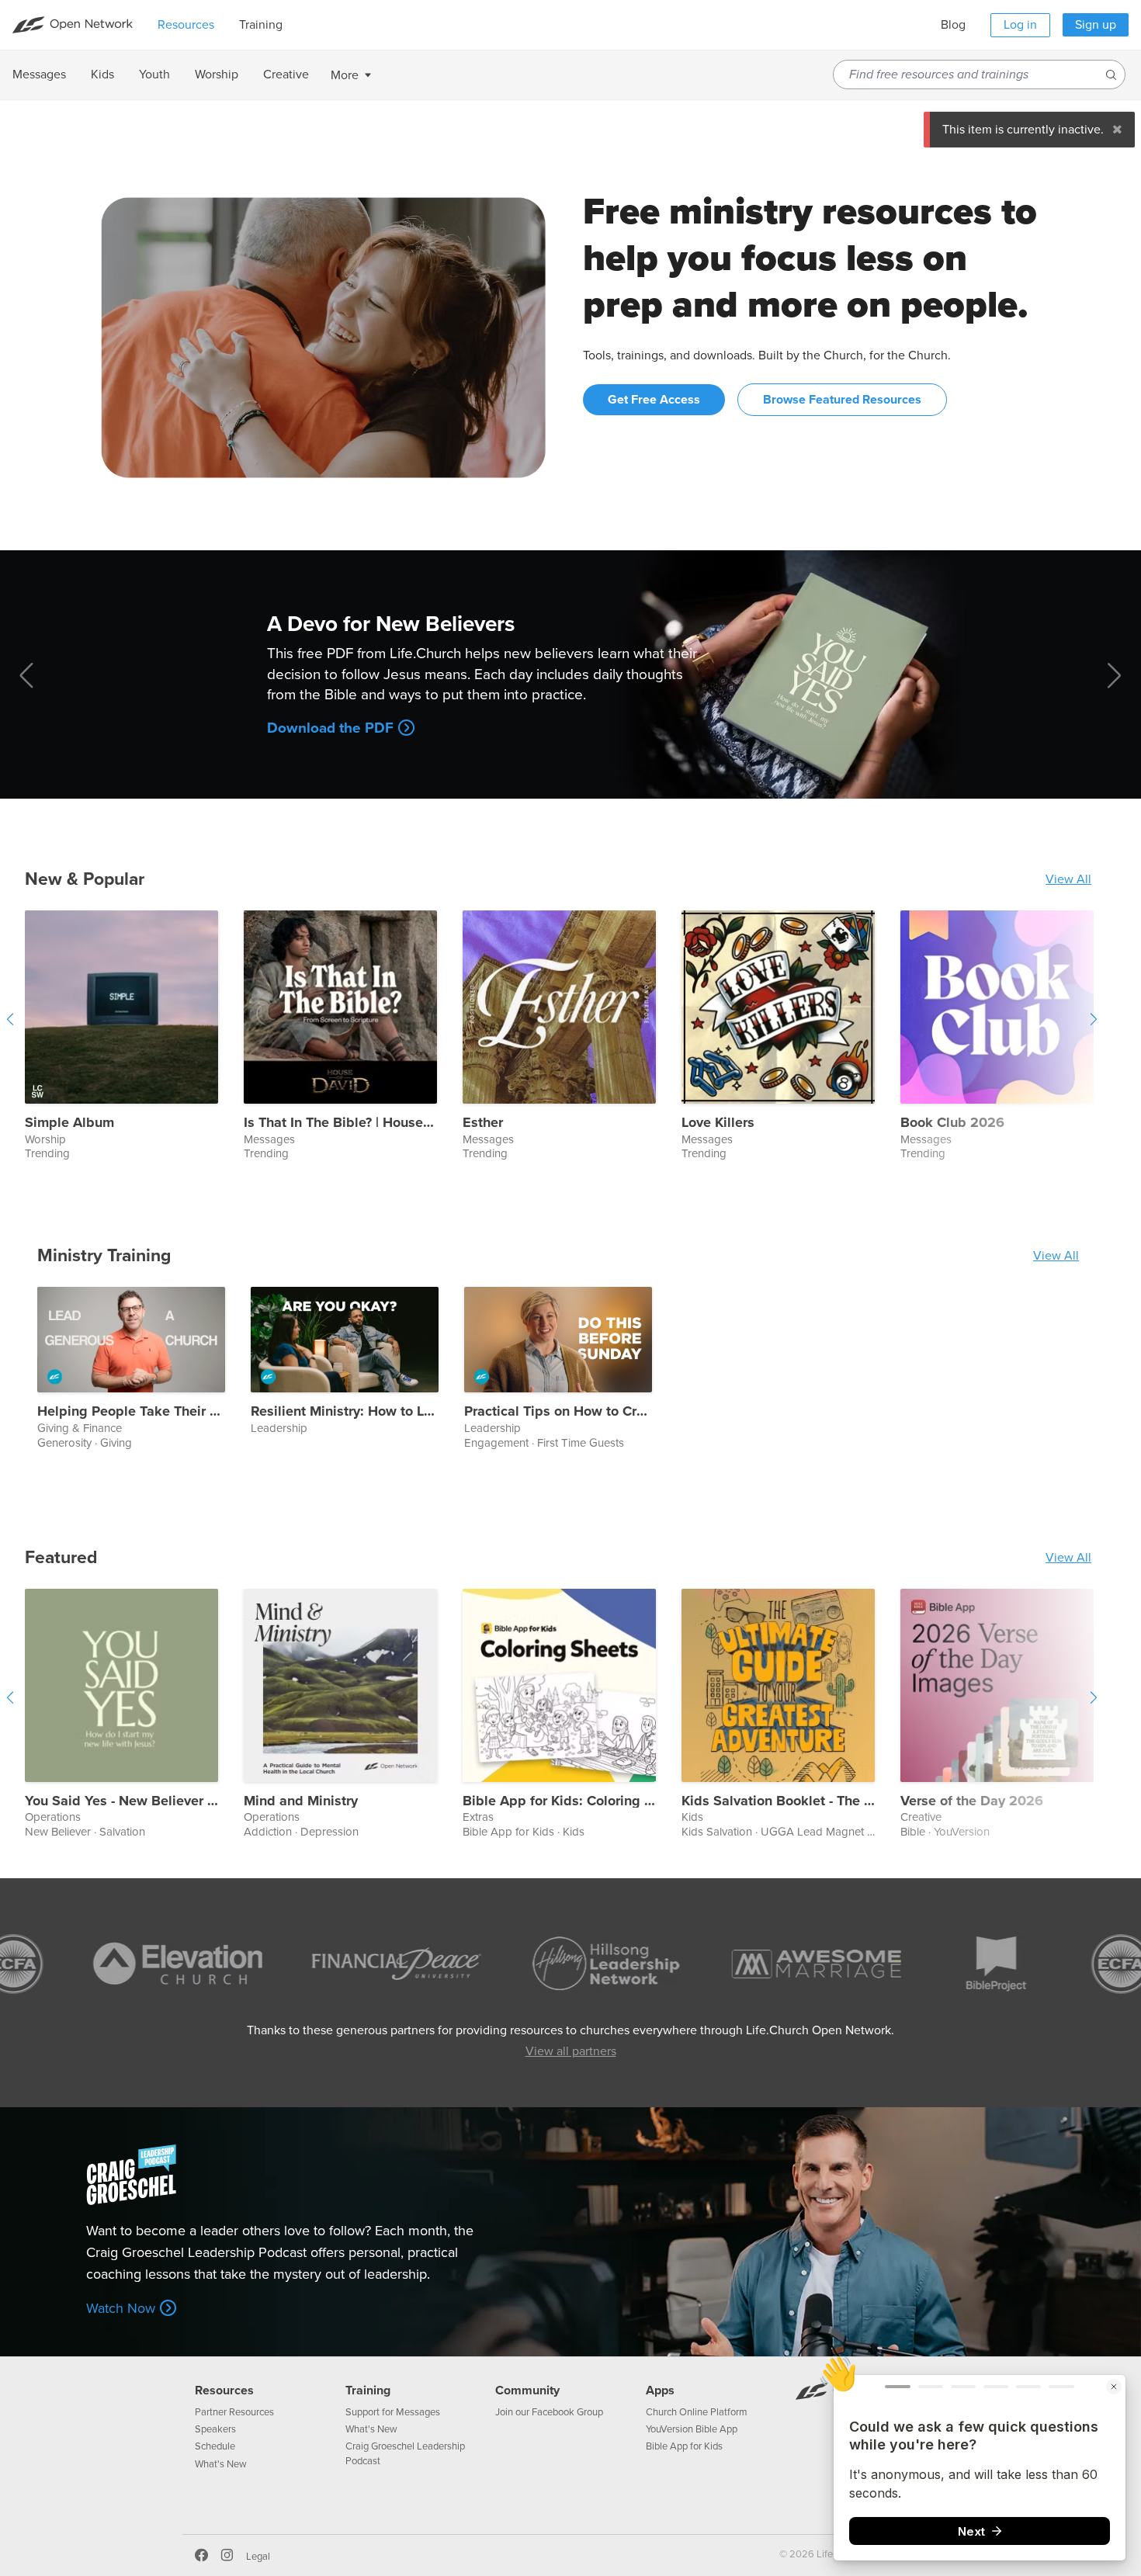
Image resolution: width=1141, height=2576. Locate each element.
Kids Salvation (717, 1832)
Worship (45, 1140)
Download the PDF (330, 728)
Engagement (496, 1443)
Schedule (215, 2446)
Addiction (268, 1832)
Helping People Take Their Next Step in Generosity (131, 1412)
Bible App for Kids (508, 1832)
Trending (47, 1153)
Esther (483, 1123)
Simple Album (69, 1123)
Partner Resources (234, 2412)
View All (1068, 879)
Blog (953, 25)
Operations (53, 1817)
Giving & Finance (80, 1428)
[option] (134, 1037)
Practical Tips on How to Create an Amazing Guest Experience (558, 1412)
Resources (224, 2391)
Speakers (215, 2429)
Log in (1020, 25)
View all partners (571, 2051)
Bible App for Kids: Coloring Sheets (559, 1801)
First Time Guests (581, 1443)
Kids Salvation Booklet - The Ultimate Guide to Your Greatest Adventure (778, 1801)
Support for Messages (393, 2412)
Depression (329, 1832)
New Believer (58, 1832)
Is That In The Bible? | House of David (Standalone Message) (340, 1123)
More (345, 75)
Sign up (1096, 25)
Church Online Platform (697, 2412)
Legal (258, 2557)
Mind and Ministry (301, 1801)
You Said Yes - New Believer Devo (121, 1801)
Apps (660, 2391)
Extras (478, 1817)
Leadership (279, 1428)
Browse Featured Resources (842, 400)
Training (368, 2391)
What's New (221, 2464)
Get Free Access (654, 400)
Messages (269, 1140)
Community (527, 2391)
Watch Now (121, 2308)
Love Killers (718, 1123)
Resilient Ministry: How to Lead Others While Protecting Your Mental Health (345, 1412)
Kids (574, 1832)
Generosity (64, 1443)
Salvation (122, 1832)
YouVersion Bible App (692, 2429)
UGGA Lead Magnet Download (840, 1832)
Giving (116, 1443)
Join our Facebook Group (549, 2412)
